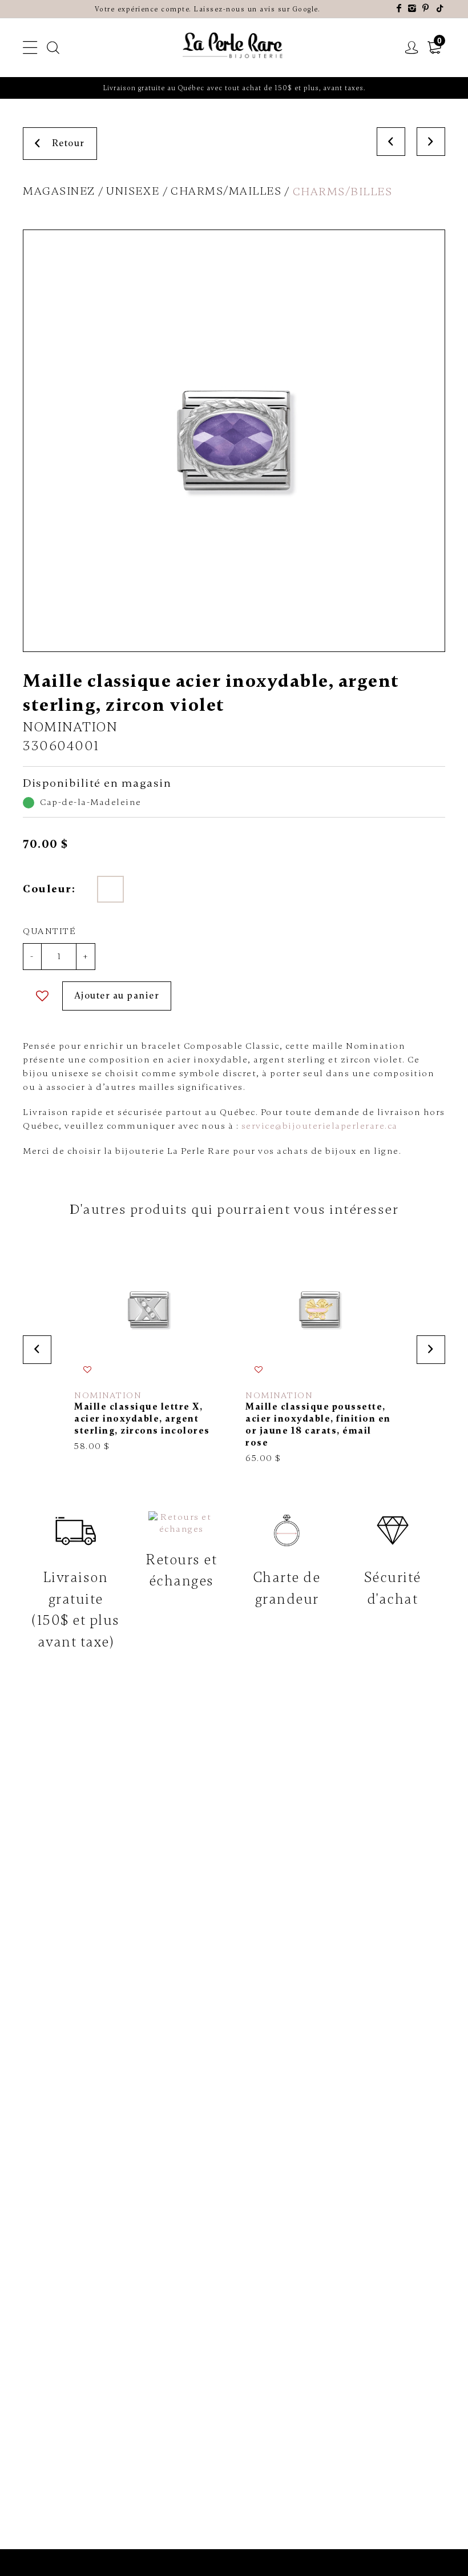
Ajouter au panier (117, 996)
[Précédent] (391, 142)
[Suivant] (431, 142)
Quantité (49, 931)
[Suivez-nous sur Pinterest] (426, 9)
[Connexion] (412, 48)
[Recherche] (54, 48)
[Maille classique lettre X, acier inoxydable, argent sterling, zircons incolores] (148, 1344)
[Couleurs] (110, 889)
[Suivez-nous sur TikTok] (441, 9)
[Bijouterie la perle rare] (234, 46)
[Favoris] (43, 996)
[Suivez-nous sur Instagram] (413, 9)
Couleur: (49, 889)
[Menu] (31, 48)
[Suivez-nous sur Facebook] (400, 9)
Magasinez (59, 191)
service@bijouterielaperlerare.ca (320, 1126)
